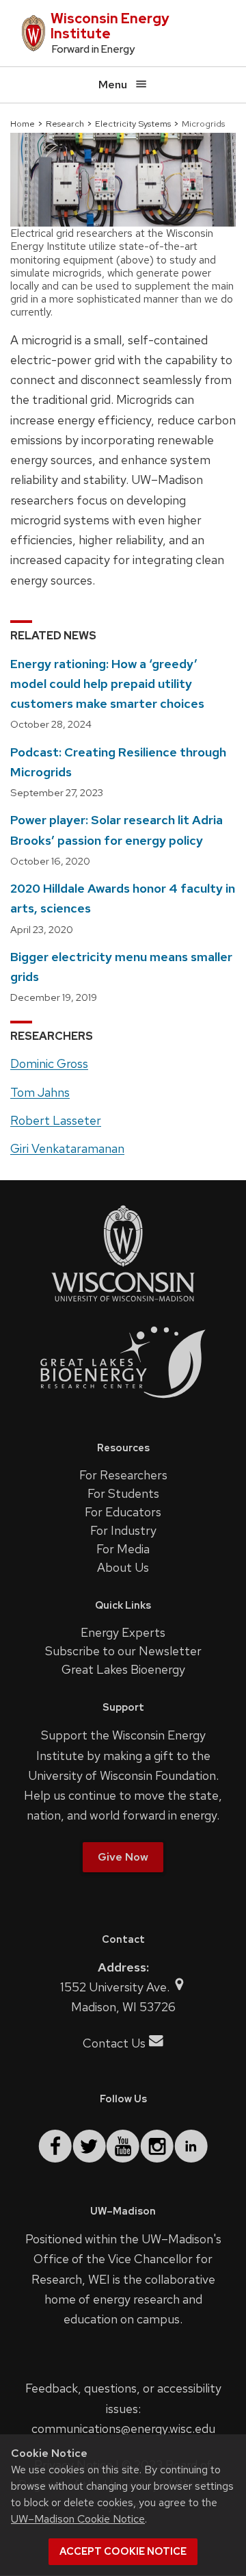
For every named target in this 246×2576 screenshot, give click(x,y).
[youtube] (123, 2146)
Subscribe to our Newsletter (123, 1651)
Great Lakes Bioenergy (123, 1669)
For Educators (123, 1512)
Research (65, 124)
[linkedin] (191, 2146)
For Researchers (123, 1475)
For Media (123, 1549)
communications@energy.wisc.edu (123, 2428)
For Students (123, 1493)
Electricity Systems (133, 124)
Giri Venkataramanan (67, 1148)
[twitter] (89, 2146)
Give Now (123, 1857)
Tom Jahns (40, 1092)
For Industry (123, 1530)
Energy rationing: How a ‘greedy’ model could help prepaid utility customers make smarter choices (107, 684)
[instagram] (157, 2146)
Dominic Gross (49, 1063)
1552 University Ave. (116, 1987)
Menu (113, 85)
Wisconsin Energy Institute (110, 26)
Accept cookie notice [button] (123, 2551)
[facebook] (55, 2146)
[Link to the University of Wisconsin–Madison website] (123, 1300)
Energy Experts (123, 1632)
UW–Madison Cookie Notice (78, 2519)
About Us (123, 1567)
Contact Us (114, 2043)
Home (23, 124)
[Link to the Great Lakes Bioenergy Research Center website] (123, 1409)
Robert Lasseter (56, 1120)
